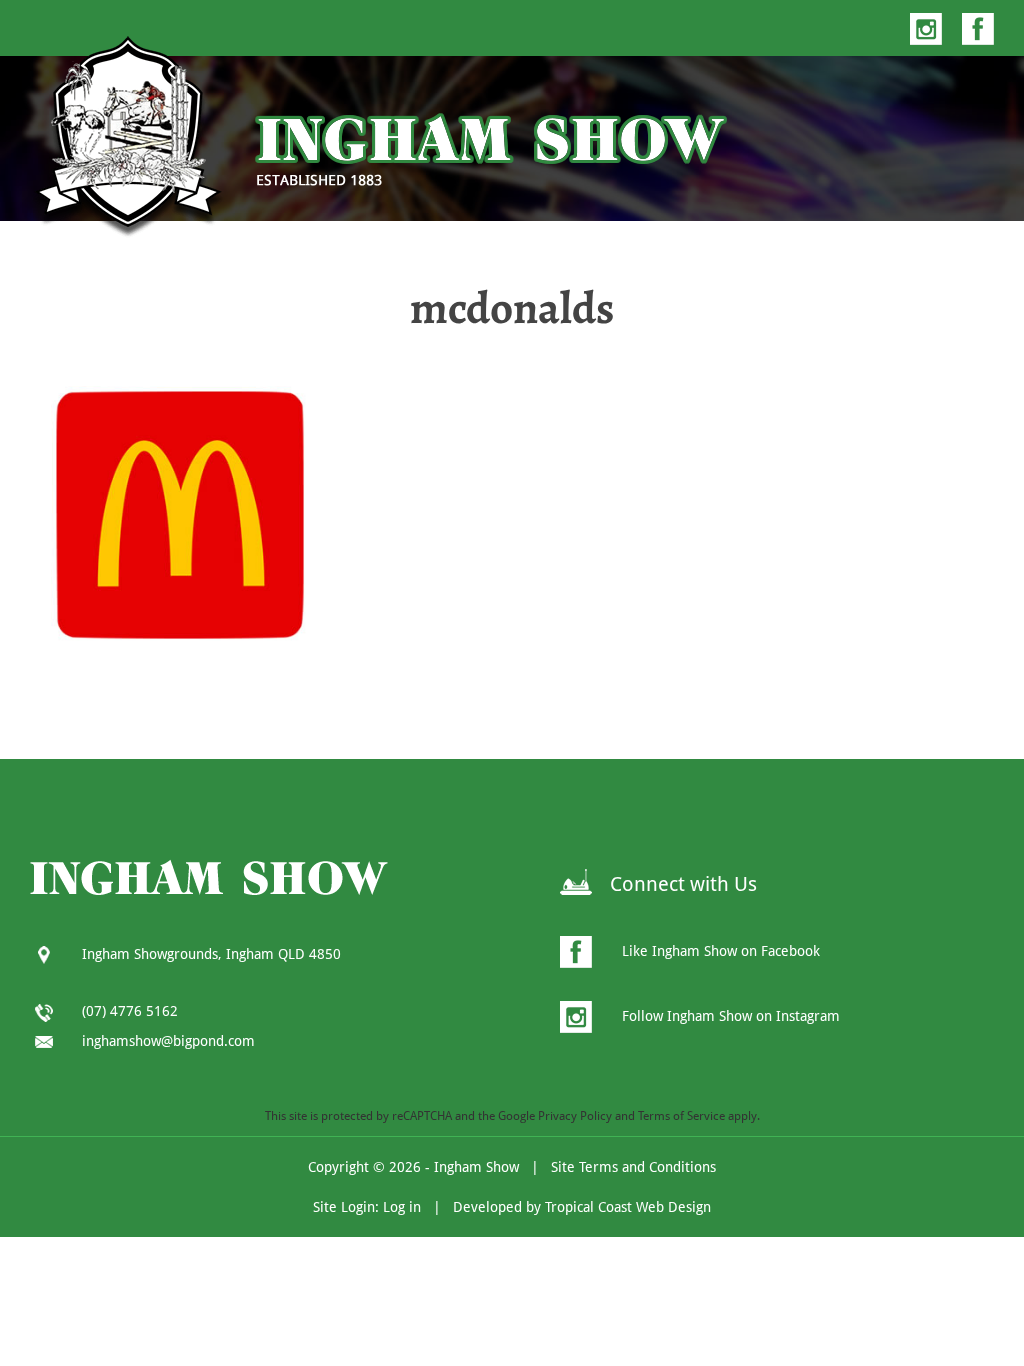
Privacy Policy (575, 1116)
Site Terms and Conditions (633, 1167)
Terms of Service (681, 1116)
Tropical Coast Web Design (628, 1207)
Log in (402, 1207)
